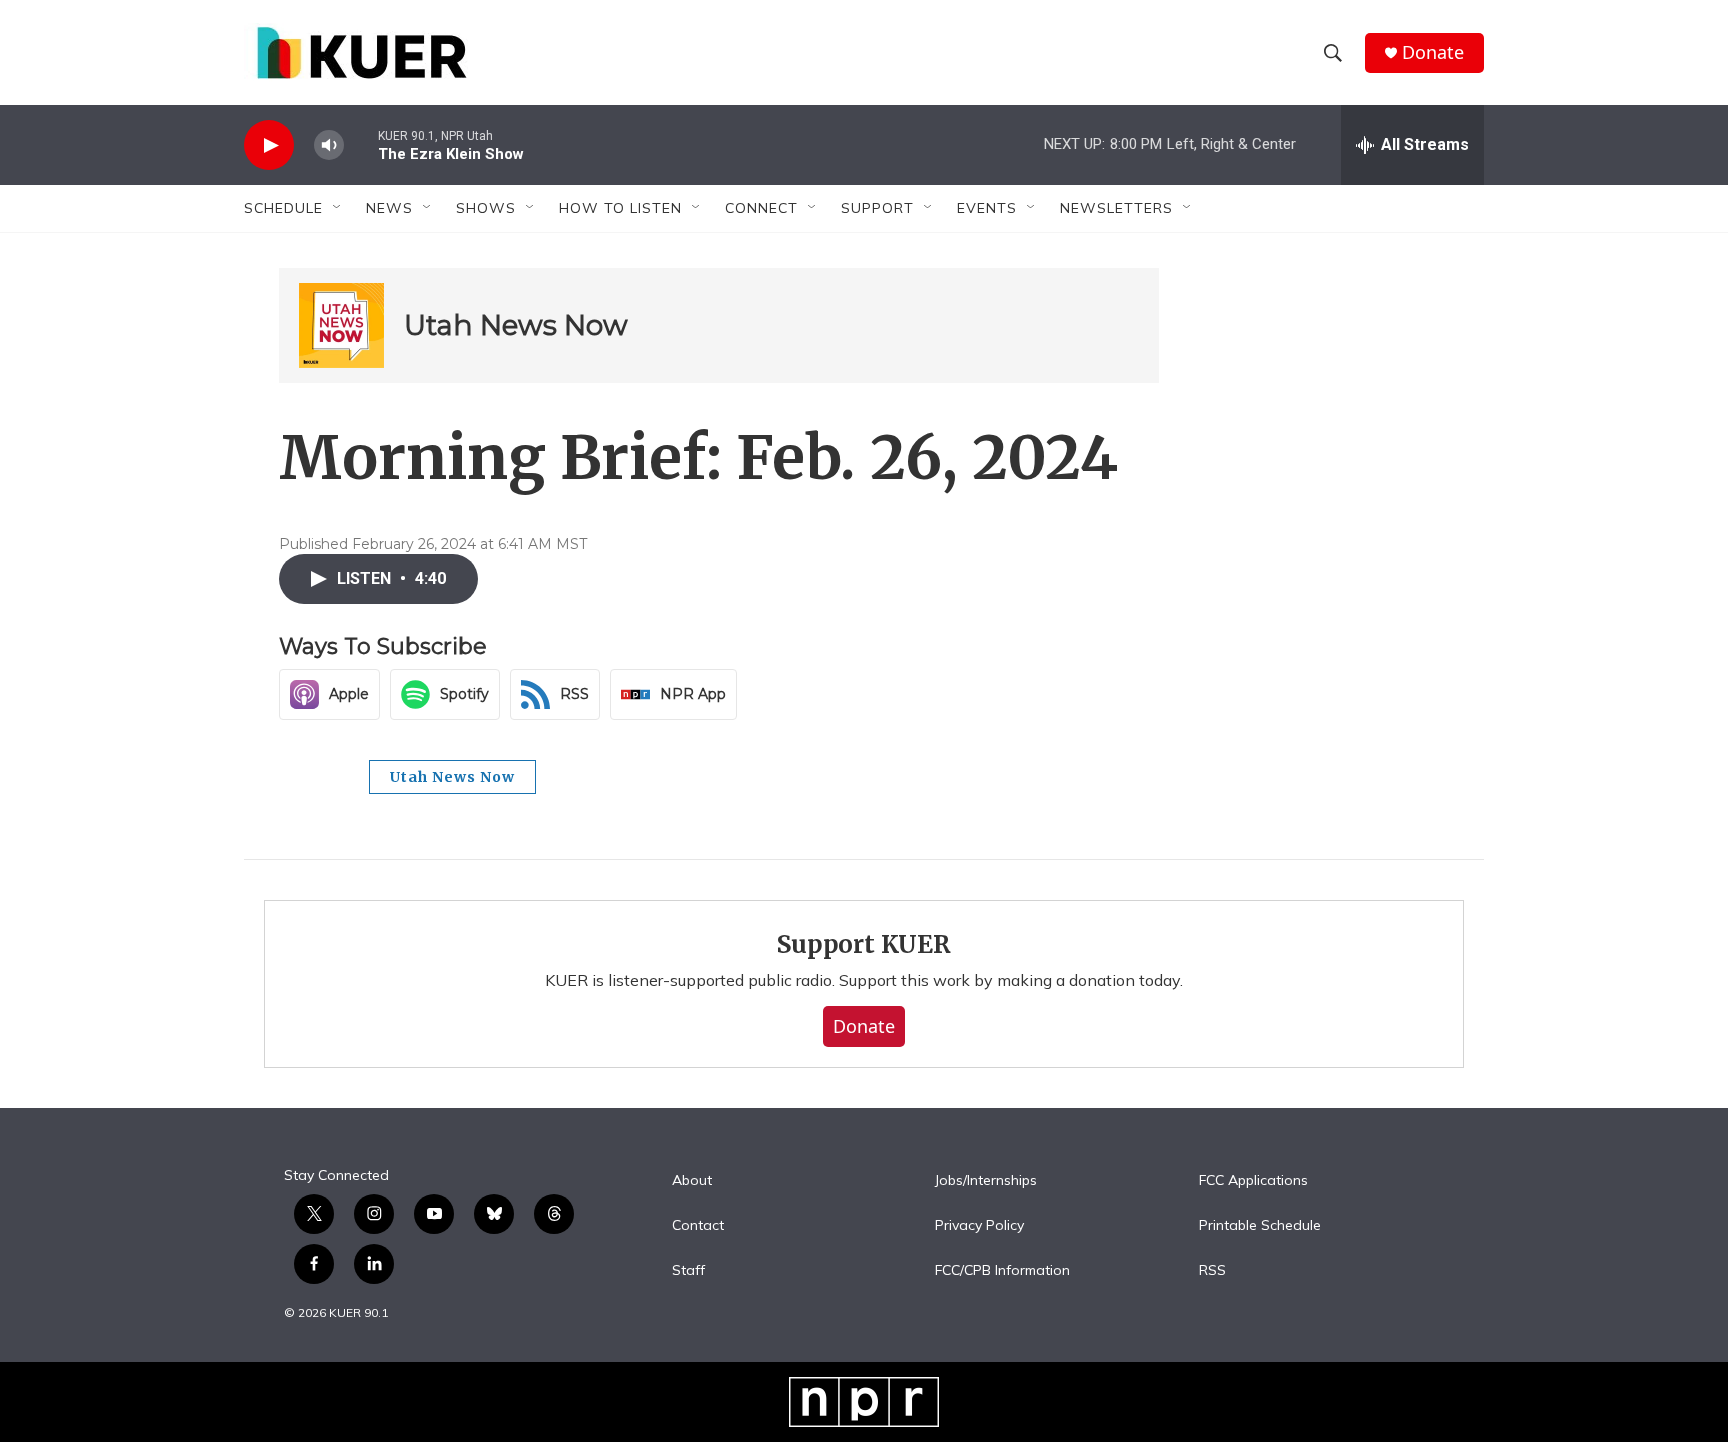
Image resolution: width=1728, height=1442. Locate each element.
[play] (269, 145)
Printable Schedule (1260, 1226)
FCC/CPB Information (1002, 1271)
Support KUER (864, 944)
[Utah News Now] (341, 325)
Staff (688, 1271)
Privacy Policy (979, 1226)
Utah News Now (516, 325)
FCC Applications (1253, 1181)
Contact (698, 1226)
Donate (1433, 52)
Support (877, 208)
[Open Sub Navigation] (338, 208)
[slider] (361, 144)
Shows (486, 208)
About (692, 1181)
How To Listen (620, 208)
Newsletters (1116, 208)
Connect (761, 208)
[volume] (329, 145)
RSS (1212, 1271)
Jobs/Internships (986, 1181)
